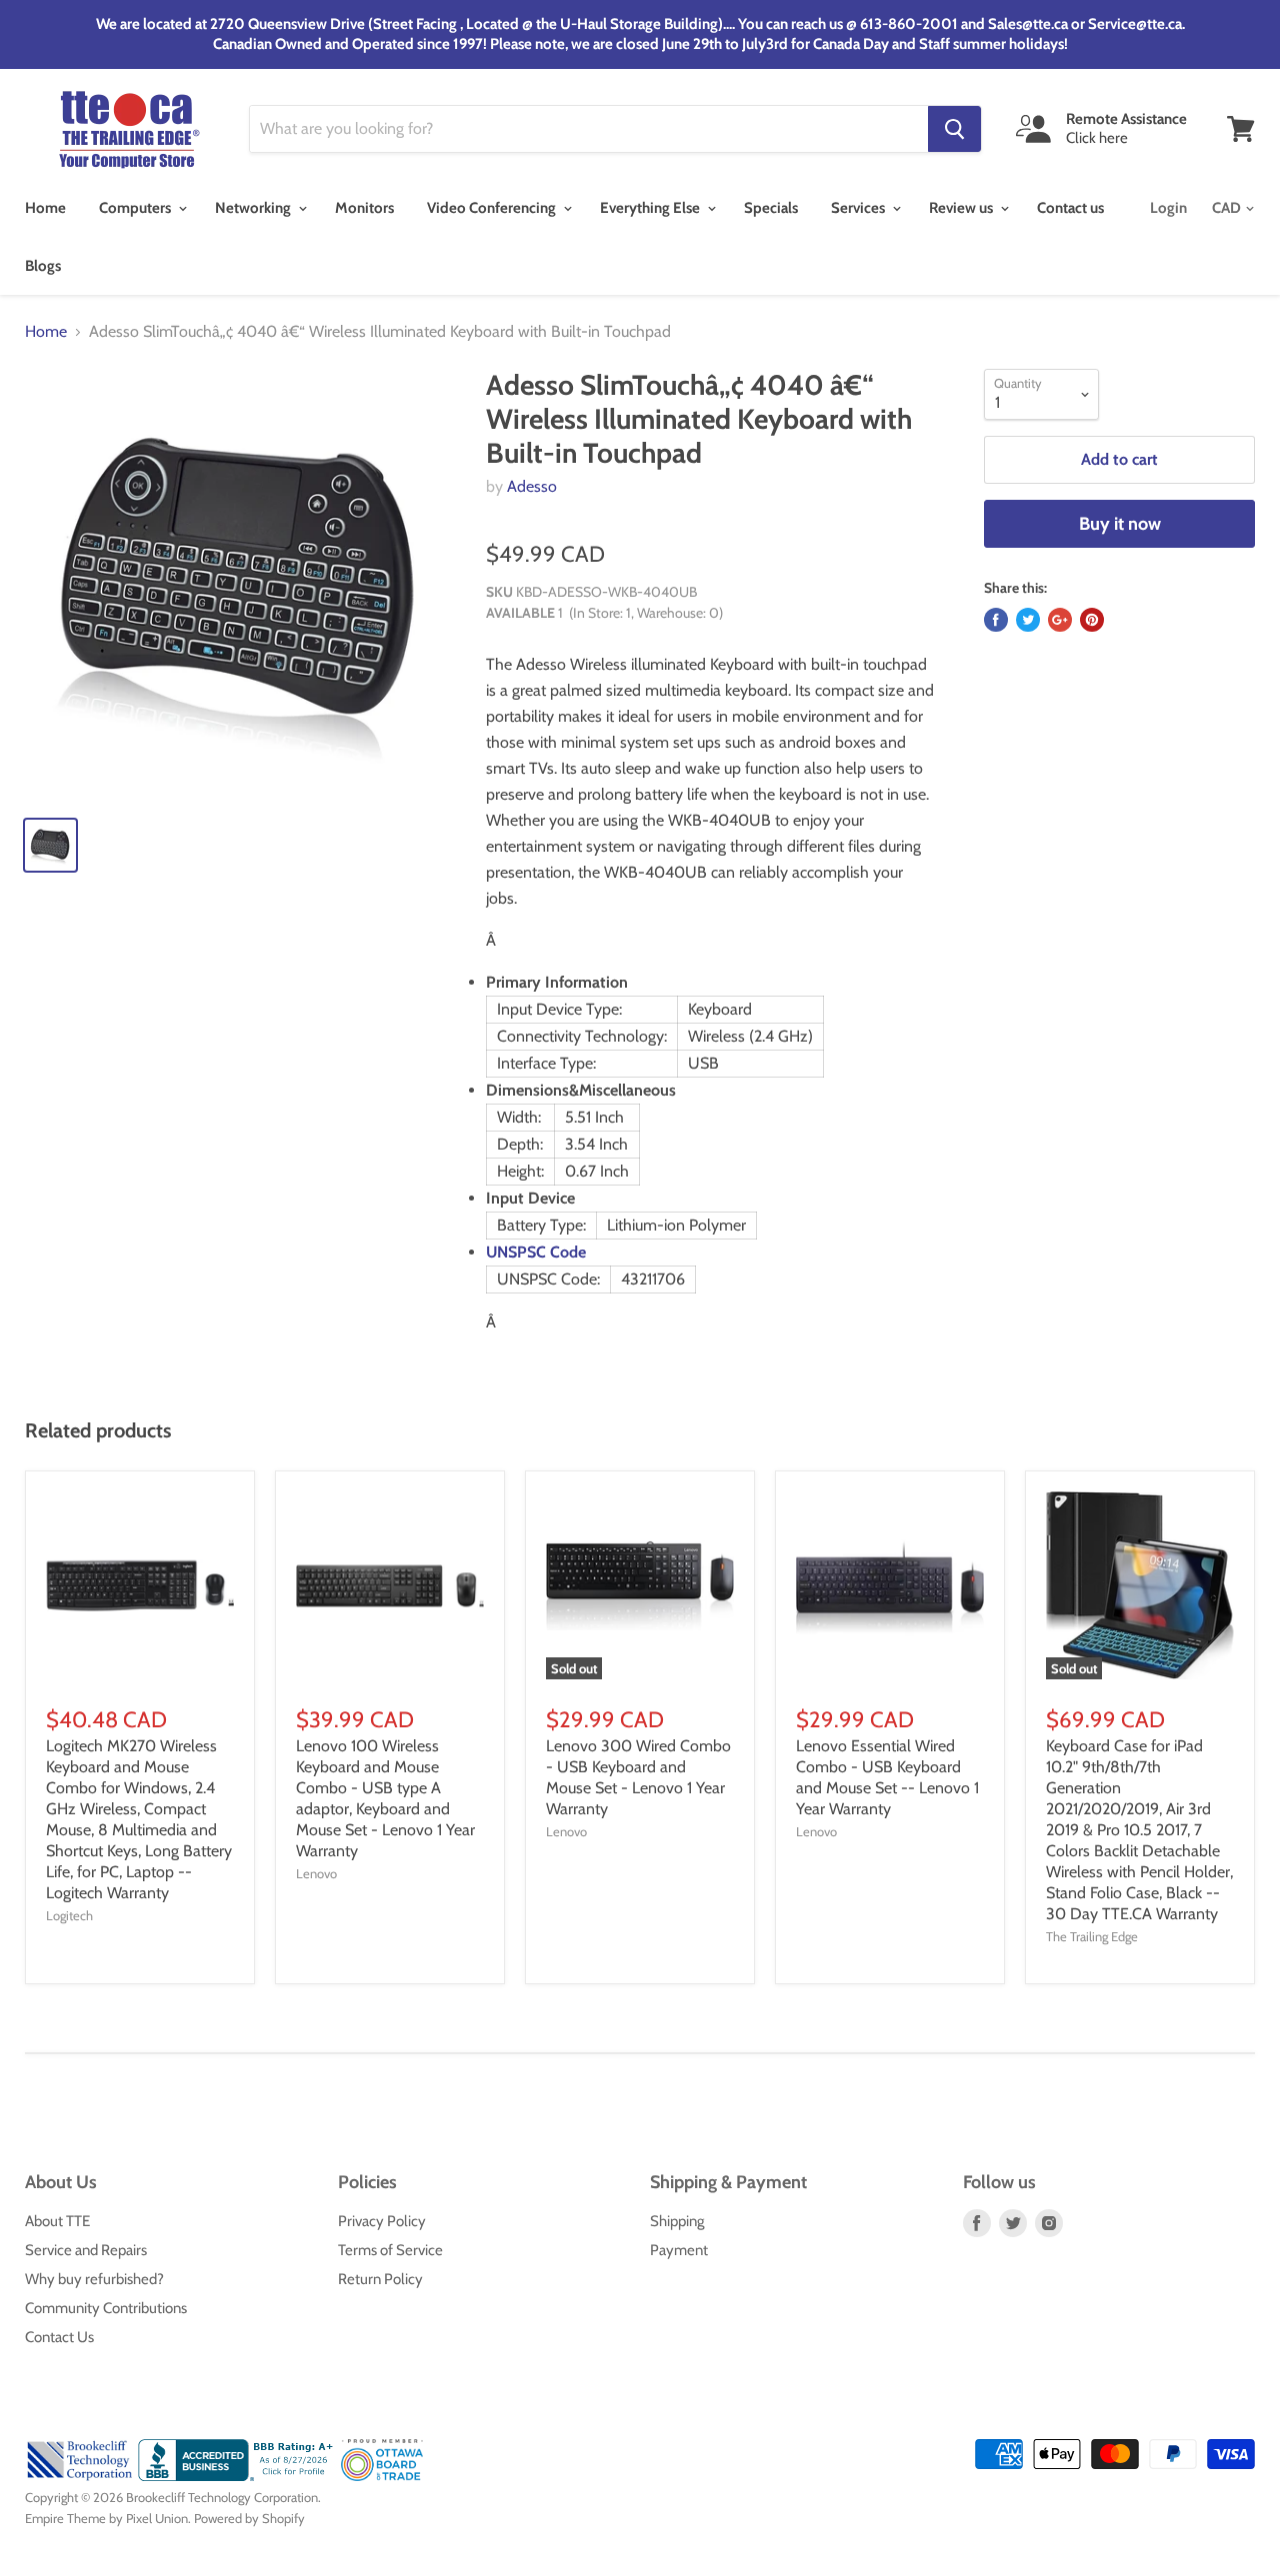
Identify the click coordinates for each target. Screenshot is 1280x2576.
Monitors (364, 208)
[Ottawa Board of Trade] (382, 2476)
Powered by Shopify (249, 2518)
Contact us (1070, 208)
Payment (679, 2250)
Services (859, 208)
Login (1168, 208)
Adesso (532, 486)
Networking (254, 208)
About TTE (57, 2221)
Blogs (43, 266)
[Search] (954, 129)
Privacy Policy (382, 2221)
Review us (962, 208)
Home (45, 208)
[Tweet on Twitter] (1028, 620)
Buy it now (1120, 524)
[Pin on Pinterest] (1092, 620)
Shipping (677, 2221)
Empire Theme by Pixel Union (106, 2518)
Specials (771, 208)
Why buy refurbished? (94, 2279)
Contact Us (59, 2337)
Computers (136, 208)
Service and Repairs (86, 2250)
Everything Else (651, 208)
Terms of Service (390, 2250)
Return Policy (380, 2279)
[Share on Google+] (1060, 620)
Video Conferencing (493, 208)
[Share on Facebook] (996, 620)
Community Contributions (106, 2308)
